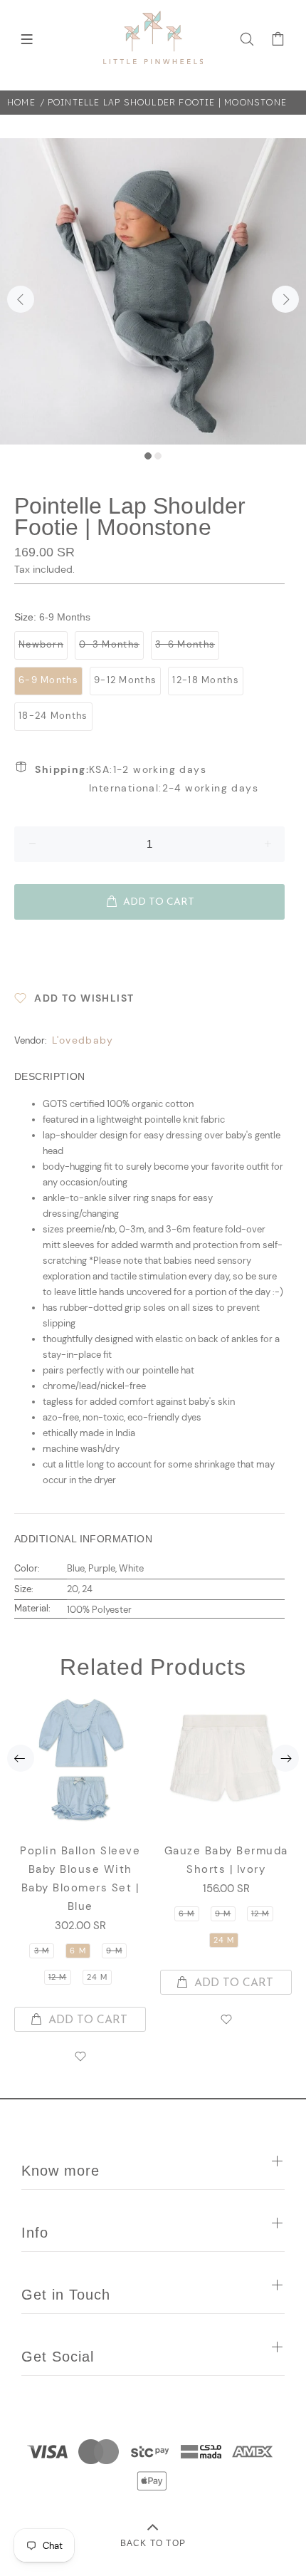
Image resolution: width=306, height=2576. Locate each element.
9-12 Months (125, 680)
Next (285, 299)
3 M (42, 1951)
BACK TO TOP (153, 2543)
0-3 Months (109, 644)
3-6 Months (185, 644)
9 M (114, 1951)
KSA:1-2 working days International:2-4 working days (147, 779)
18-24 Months (53, 716)
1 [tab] (148, 456)
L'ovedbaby (83, 1040)
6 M (78, 1951)
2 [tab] (158, 456)
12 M (57, 1977)
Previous (21, 299)
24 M (97, 1977)
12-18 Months (206, 680)
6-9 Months (48, 680)
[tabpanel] (153, 291)
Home (21, 102)
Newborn (41, 644)
